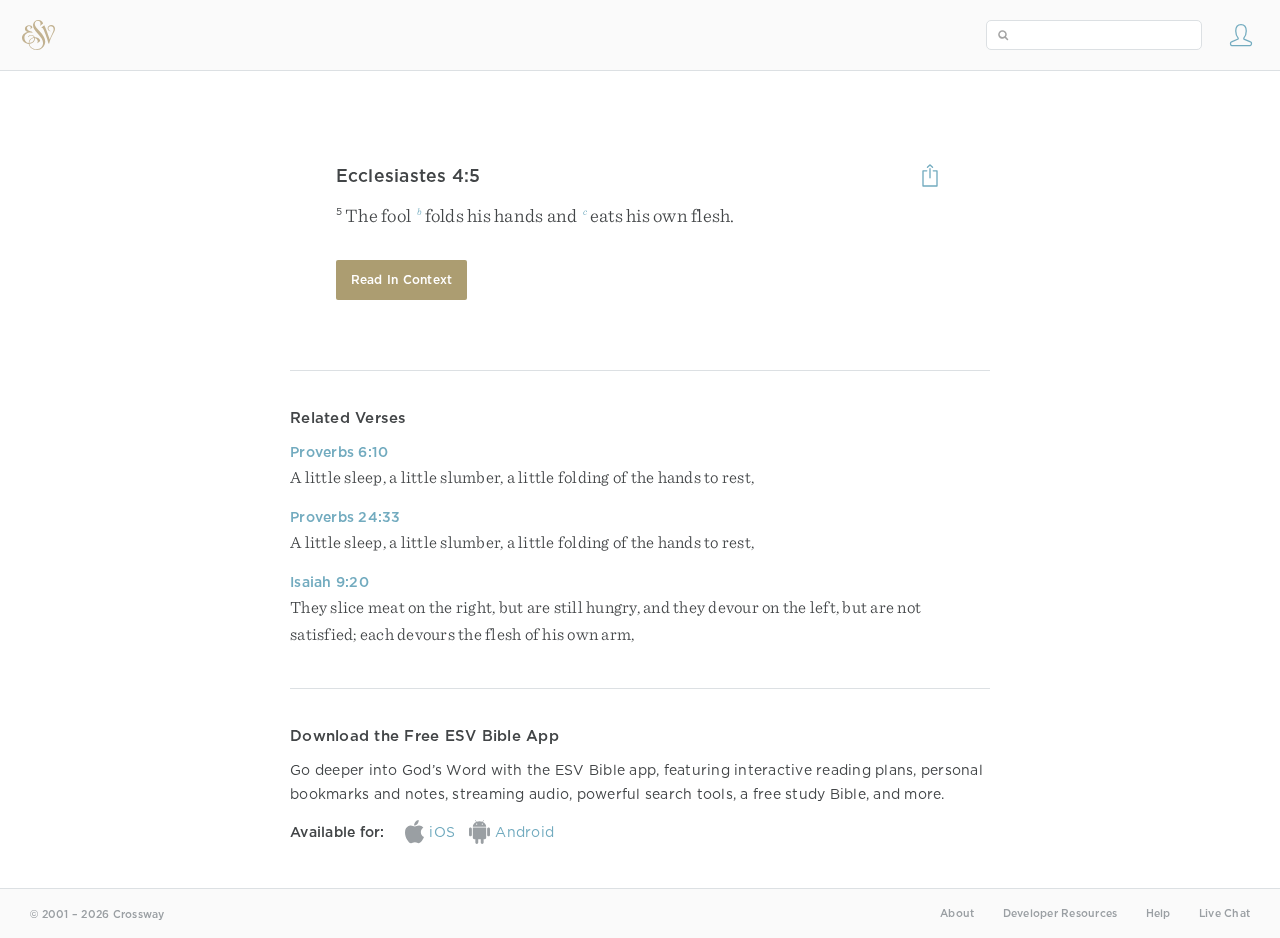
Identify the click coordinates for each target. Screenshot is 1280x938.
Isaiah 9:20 (329, 582)
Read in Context (402, 279)
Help (1158, 913)
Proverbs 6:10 (339, 452)
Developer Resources (1060, 913)
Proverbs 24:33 (345, 517)
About (957, 913)
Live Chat (1224, 913)
